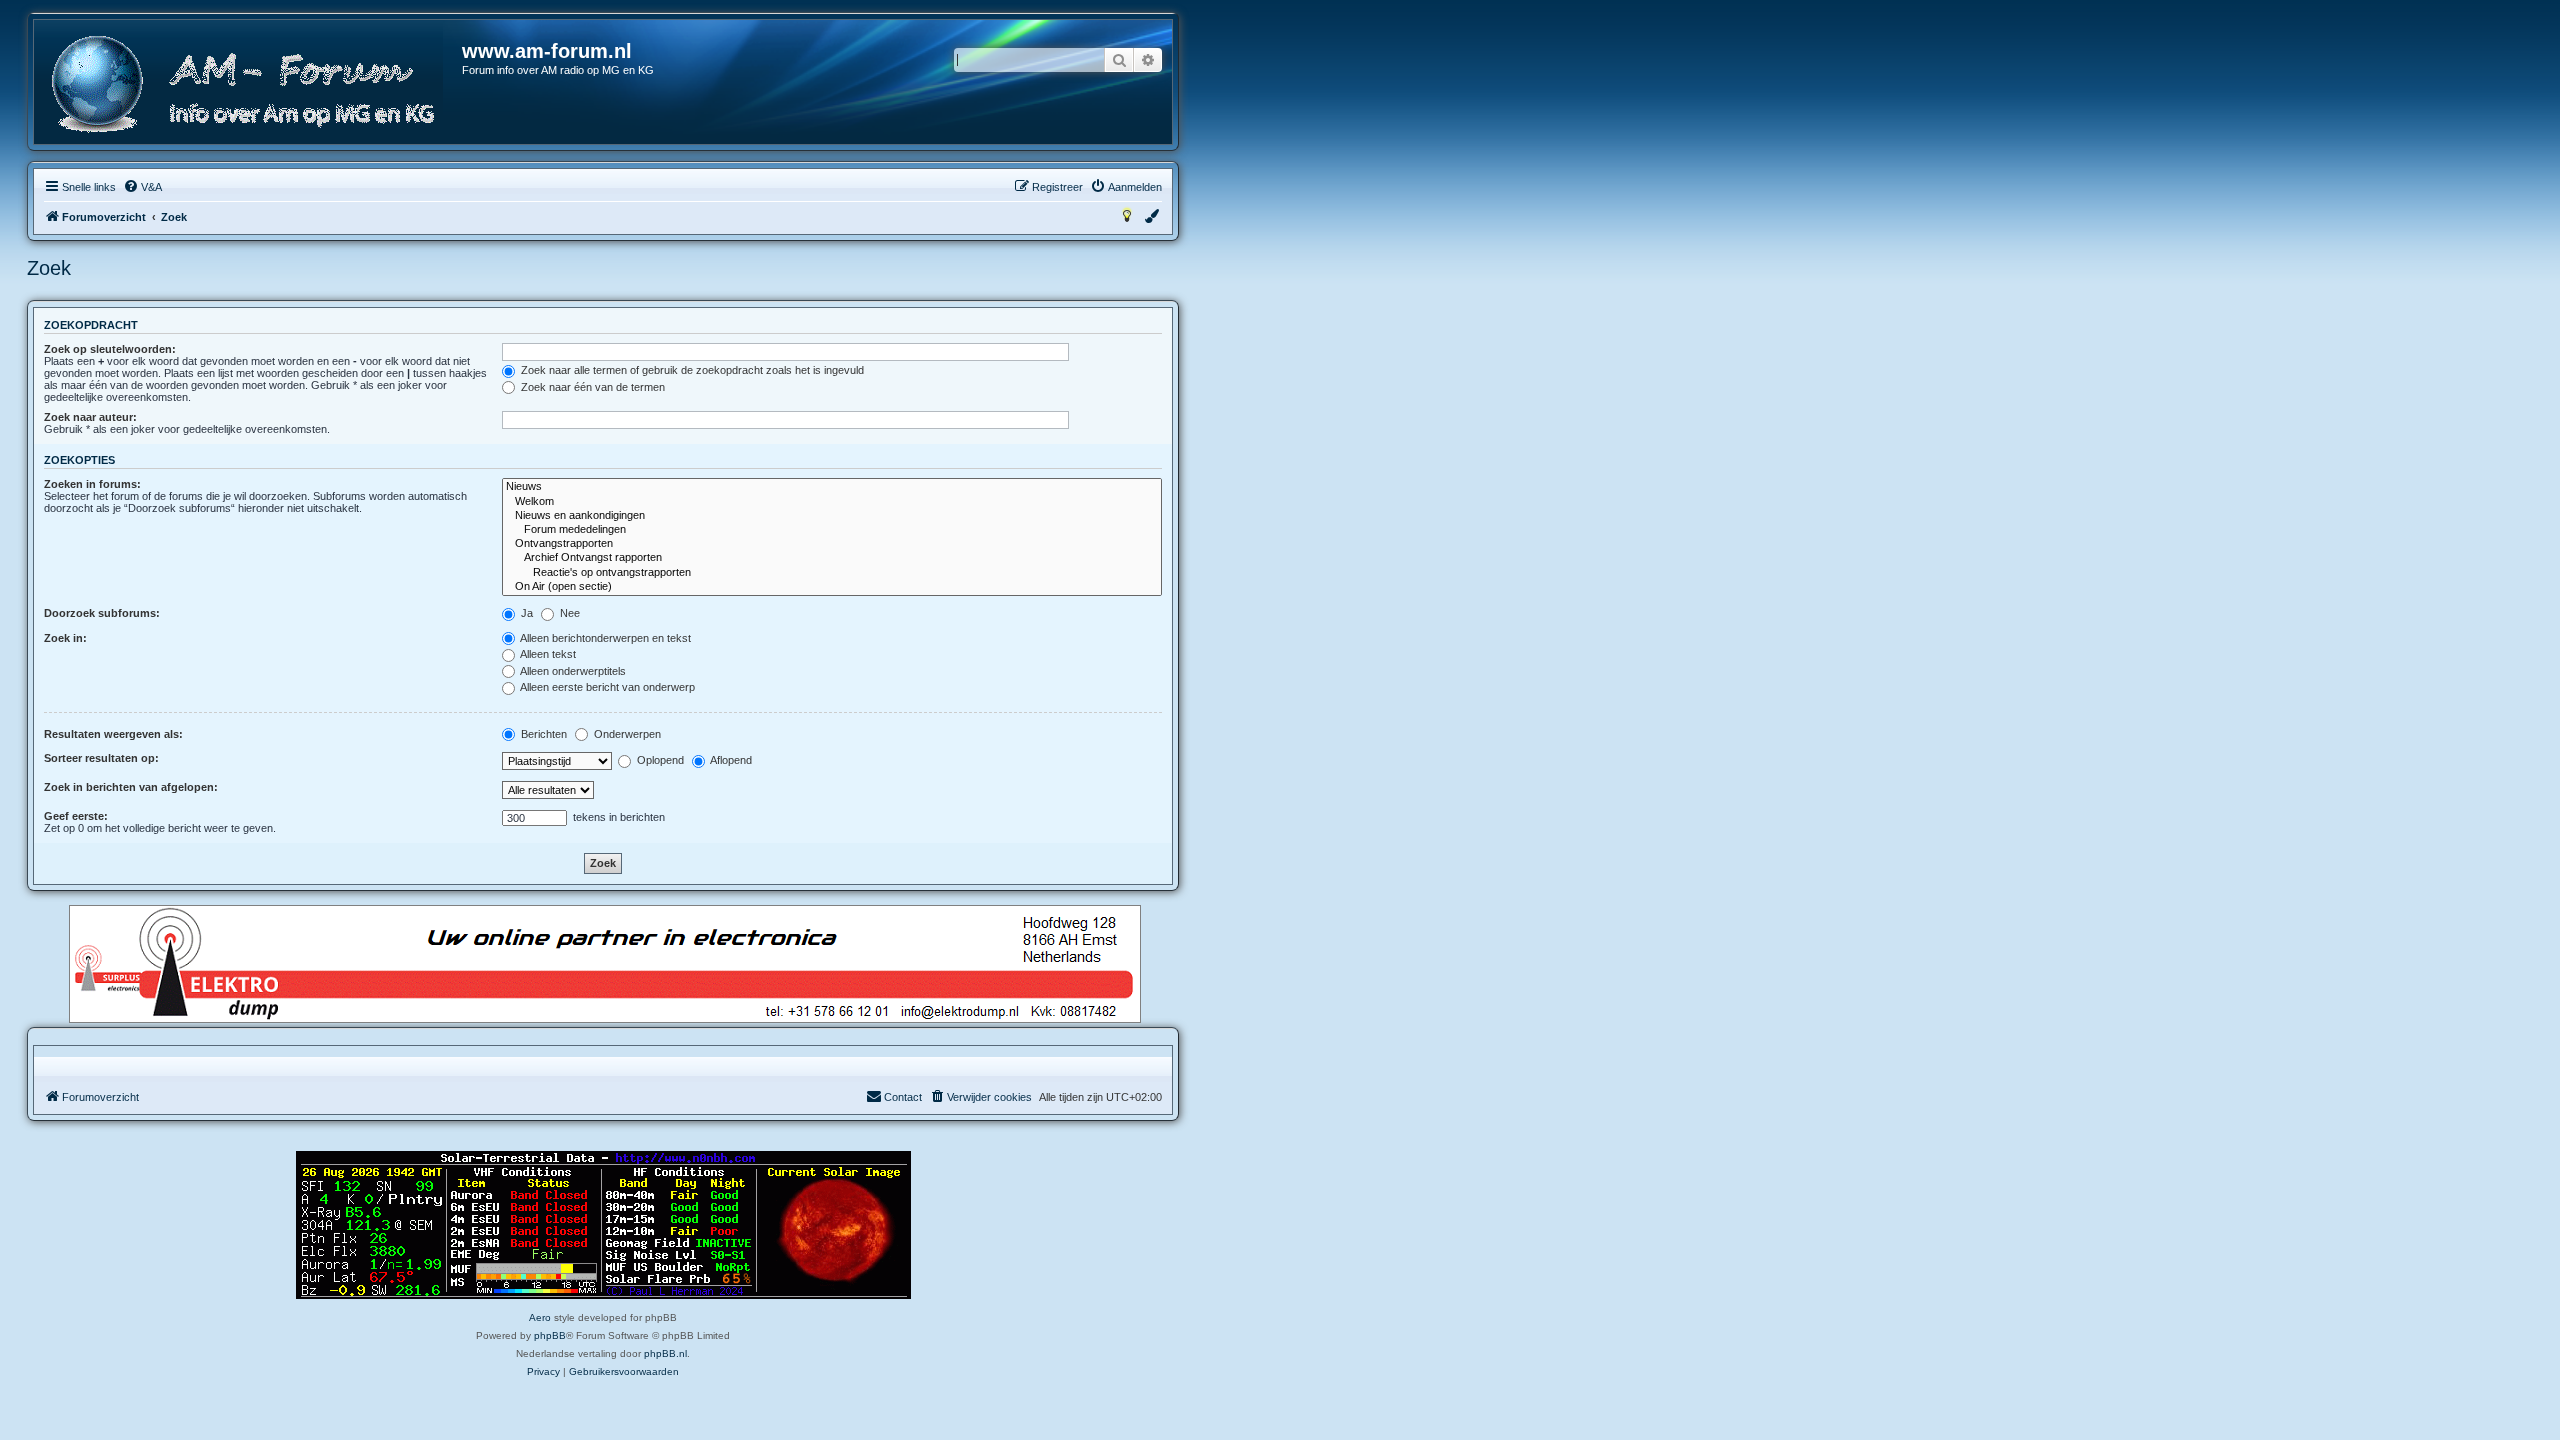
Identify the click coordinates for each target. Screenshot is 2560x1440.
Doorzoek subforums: (102, 613)
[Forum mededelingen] (832, 530)
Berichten (542, 734)
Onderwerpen (626, 734)
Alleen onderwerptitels (572, 671)
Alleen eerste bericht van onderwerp (606, 687)
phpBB (550, 1335)
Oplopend (659, 760)
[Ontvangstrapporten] (832, 544)
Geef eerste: (76, 816)
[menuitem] (142, 187)
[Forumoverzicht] (249, 84)
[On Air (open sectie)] (832, 587)
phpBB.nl (665, 1353)
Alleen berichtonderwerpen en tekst (604, 638)
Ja (525, 613)
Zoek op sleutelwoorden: (110, 349)
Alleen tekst (547, 654)
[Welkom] (832, 502)
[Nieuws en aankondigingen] (832, 516)
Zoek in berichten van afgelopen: (131, 787)
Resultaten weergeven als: (113, 734)
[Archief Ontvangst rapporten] (832, 558)
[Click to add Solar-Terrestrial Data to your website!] (603, 1225)
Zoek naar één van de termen (591, 387)
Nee (568, 613)
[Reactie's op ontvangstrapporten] (832, 573)
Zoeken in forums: (92, 484)
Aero (540, 1317)
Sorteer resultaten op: (101, 758)
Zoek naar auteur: (90, 417)
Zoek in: (65, 638)
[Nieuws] (832, 487)
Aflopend (730, 760)
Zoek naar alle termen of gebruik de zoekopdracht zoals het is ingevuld (691, 370)
